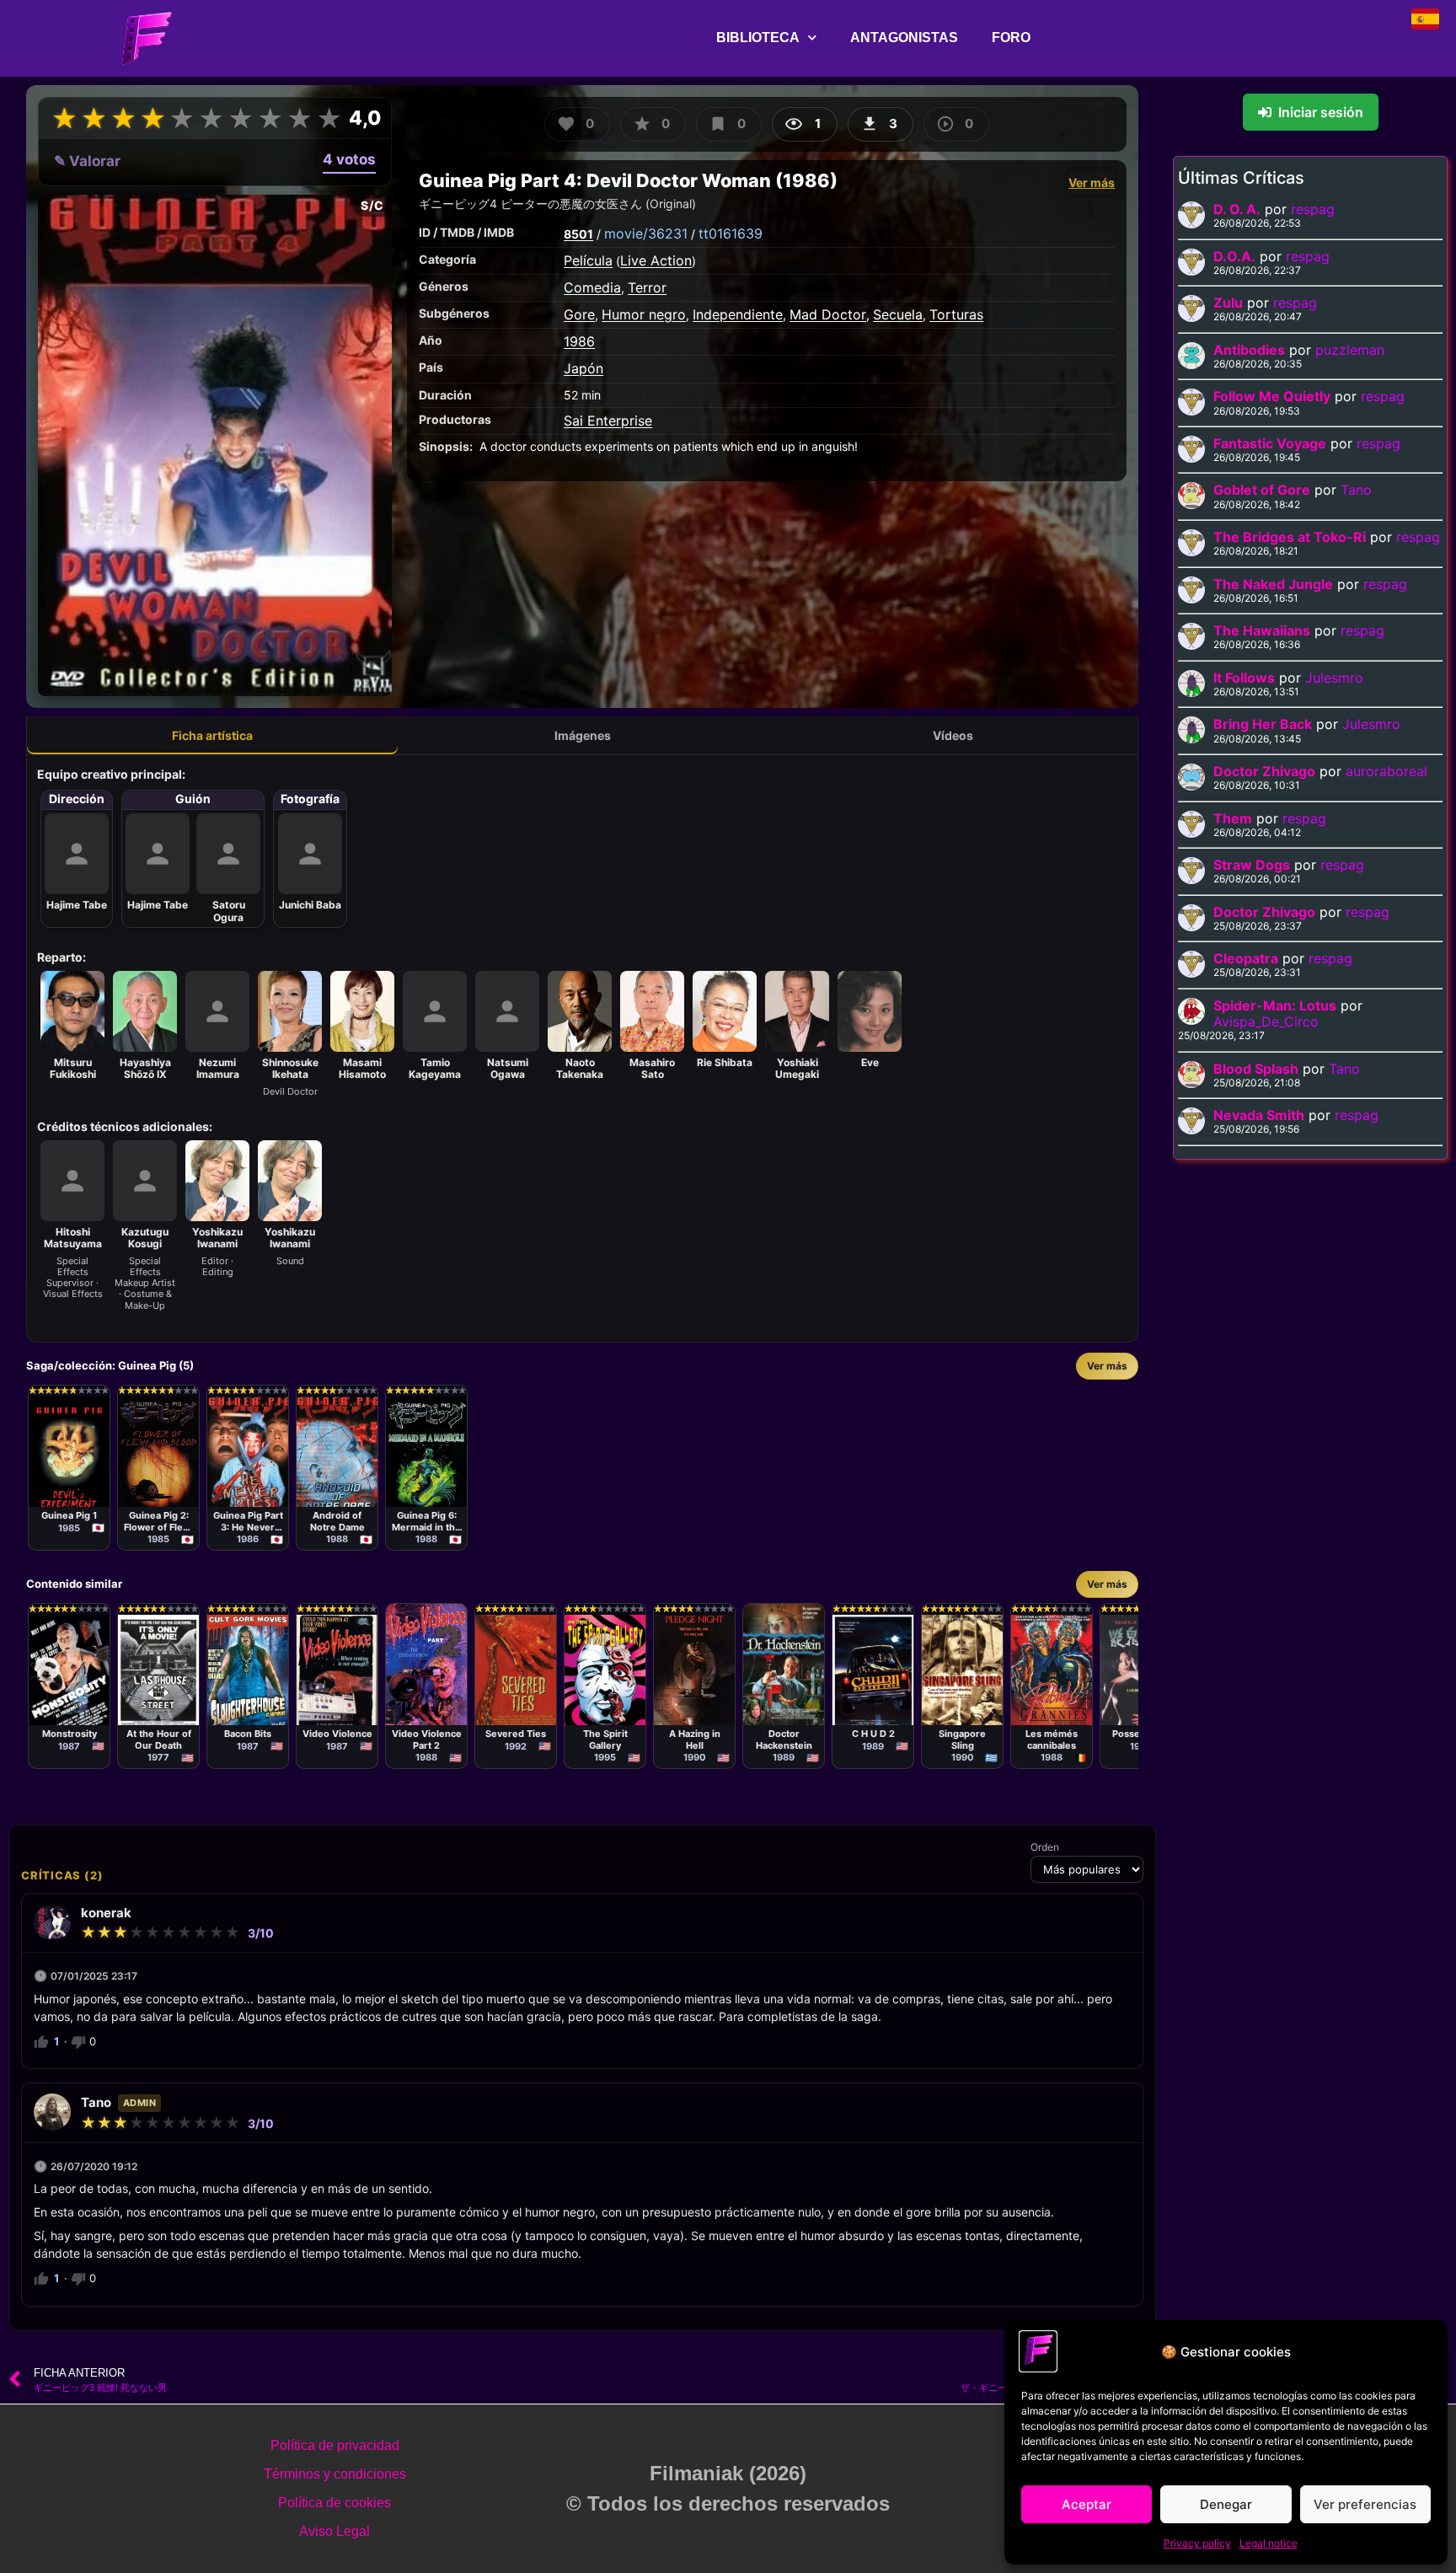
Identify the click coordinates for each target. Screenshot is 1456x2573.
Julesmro (1334, 678)
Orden (1045, 1847)
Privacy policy (1197, 2543)
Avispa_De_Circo (1266, 1021)
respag (1313, 209)
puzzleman (1350, 350)
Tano (1356, 490)
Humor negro (644, 314)
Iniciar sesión (1321, 112)
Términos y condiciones (335, 2474)
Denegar (1226, 2504)
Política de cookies (335, 2503)
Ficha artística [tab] (212, 735)
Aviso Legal (335, 2531)
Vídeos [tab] (953, 735)
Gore (579, 314)
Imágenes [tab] (583, 735)
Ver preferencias (1365, 2504)
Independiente (738, 314)
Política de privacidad (335, 2445)
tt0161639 (731, 233)
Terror (647, 287)
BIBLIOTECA (758, 38)
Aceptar (1087, 2504)
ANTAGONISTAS (904, 38)
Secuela (898, 314)
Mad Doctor (828, 314)
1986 (579, 341)
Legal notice (1269, 2543)
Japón (583, 368)
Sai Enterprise (608, 421)
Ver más (1092, 182)
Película (588, 260)
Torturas (956, 314)
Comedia (592, 287)
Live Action (656, 260)
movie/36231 (646, 233)
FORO (1011, 38)
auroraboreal (1386, 771)
